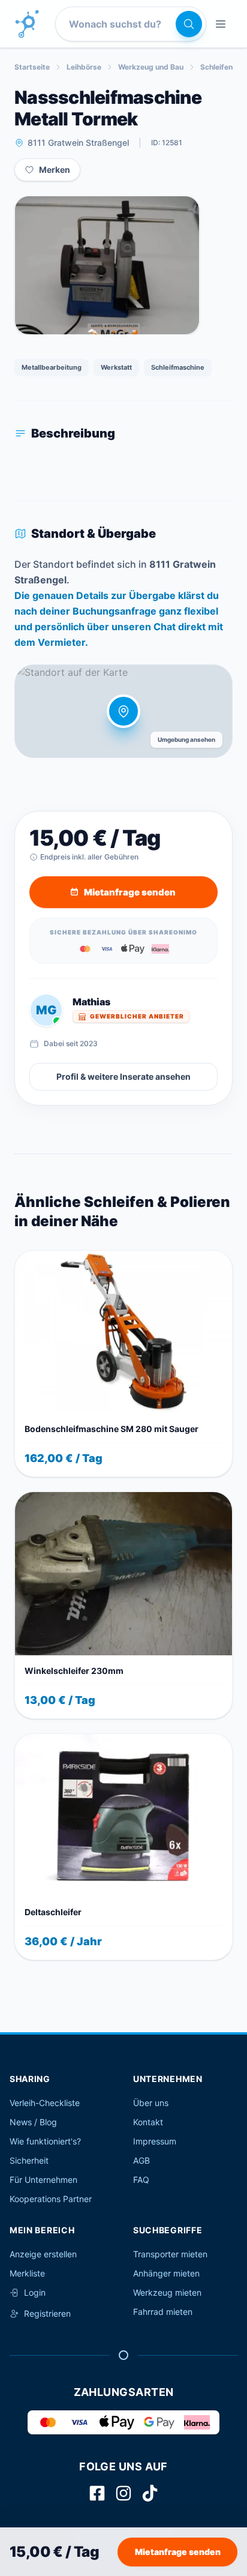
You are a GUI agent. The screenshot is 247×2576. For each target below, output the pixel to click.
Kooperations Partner (51, 2199)
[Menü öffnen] (221, 24)
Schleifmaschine (178, 367)
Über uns (151, 2103)
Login (35, 2292)
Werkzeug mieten (167, 2292)
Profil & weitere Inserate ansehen (123, 1076)
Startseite (32, 67)
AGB (141, 2160)
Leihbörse (84, 67)
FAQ (141, 2180)
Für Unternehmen (43, 2180)
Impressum (155, 2141)
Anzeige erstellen (43, 2254)
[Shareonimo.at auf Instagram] (123, 2493)
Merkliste (27, 2273)
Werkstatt (116, 367)
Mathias (91, 1002)
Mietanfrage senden (178, 2552)
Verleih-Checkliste (45, 2103)
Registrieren (47, 2313)
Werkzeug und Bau (151, 67)
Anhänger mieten (166, 2273)
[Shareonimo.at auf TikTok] (150, 2493)
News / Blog (33, 2122)
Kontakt (148, 2122)
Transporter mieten (170, 2254)
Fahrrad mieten (163, 2312)
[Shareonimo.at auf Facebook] (97, 2493)
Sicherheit (29, 2160)
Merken (55, 170)
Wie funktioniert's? (45, 2141)
